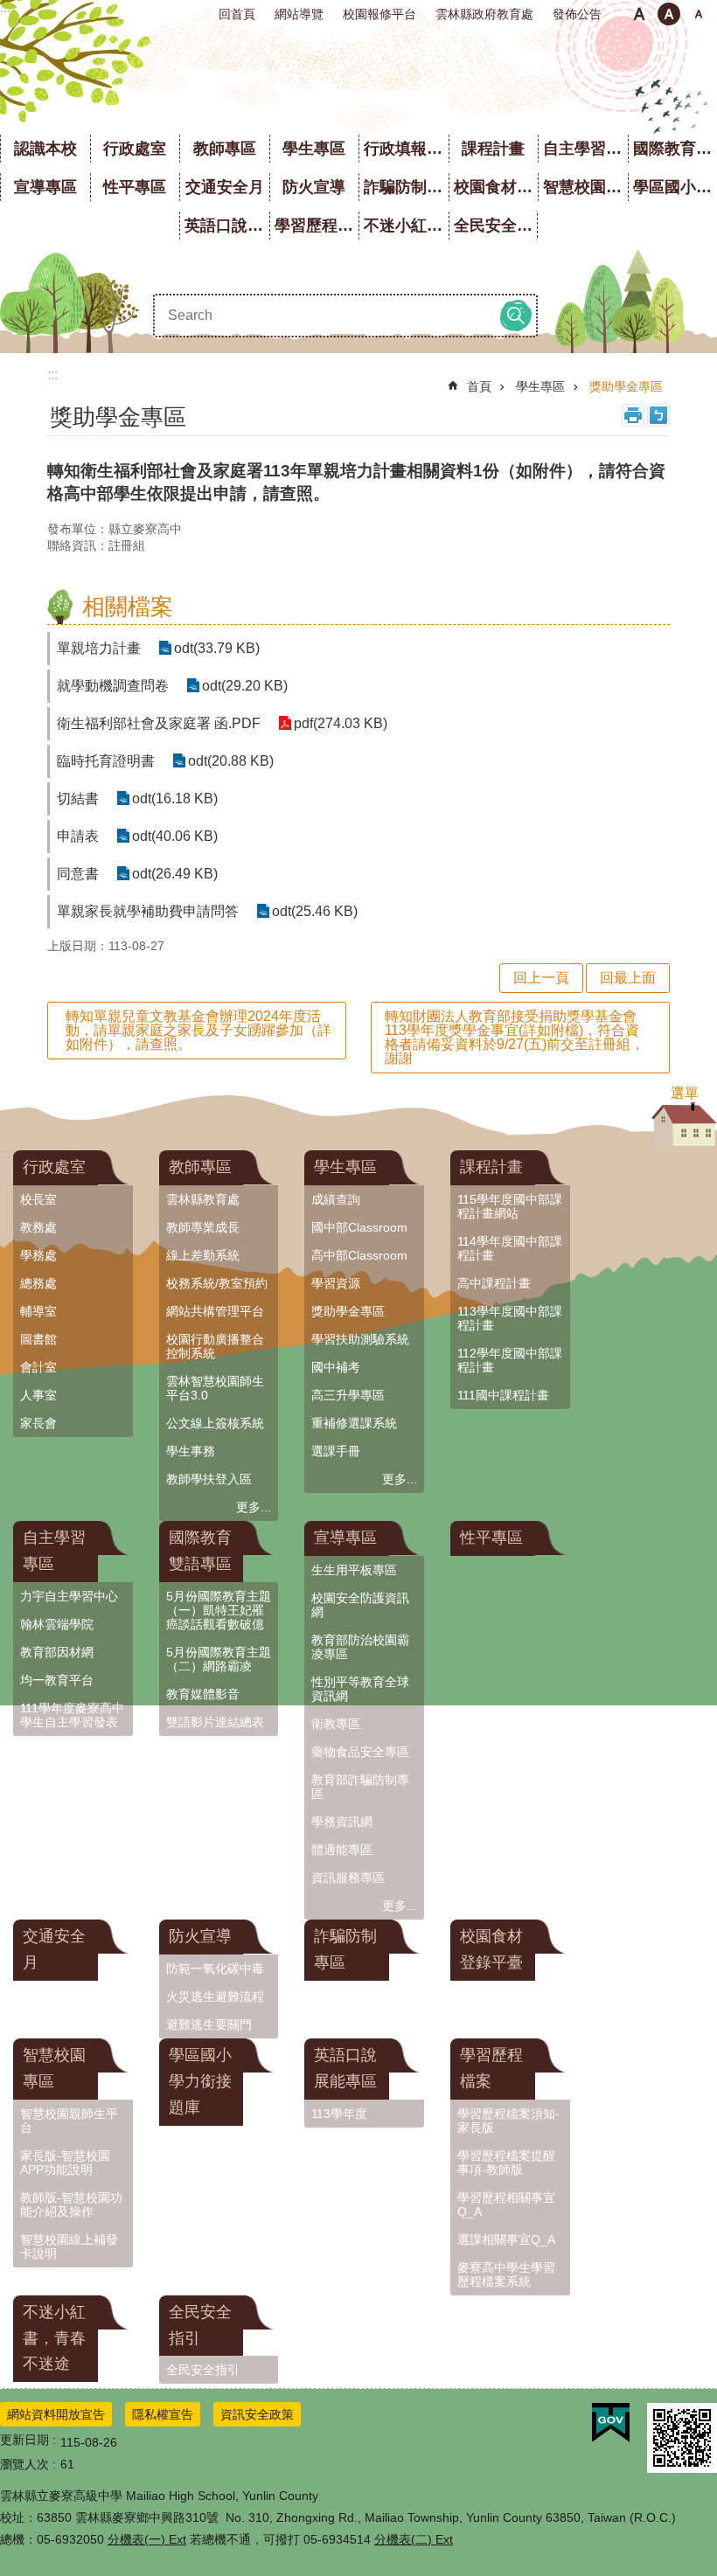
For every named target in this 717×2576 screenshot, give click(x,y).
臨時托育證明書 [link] (106, 761)
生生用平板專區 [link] (354, 1570)
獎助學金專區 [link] (626, 386)
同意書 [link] (78, 874)
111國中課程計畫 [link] (503, 1395)
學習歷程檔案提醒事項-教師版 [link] (506, 2163)
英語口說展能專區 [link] (227, 226)
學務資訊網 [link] (342, 1822)
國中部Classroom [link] (359, 1227)
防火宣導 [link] (314, 187)
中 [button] (669, 14)
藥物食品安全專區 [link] (360, 1752)
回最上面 (628, 978)
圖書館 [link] (38, 1339)
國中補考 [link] (336, 1367)
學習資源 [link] (336, 1283)
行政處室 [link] (135, 149)
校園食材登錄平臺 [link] (496, 187)
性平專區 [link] (135, 187)
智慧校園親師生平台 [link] (69, 2121)
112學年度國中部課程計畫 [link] (510, 1360)
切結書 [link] (78, 798)
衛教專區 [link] (336, 1724)
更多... (254, 1507)
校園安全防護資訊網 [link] (360, 1605)
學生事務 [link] (191, 1451)
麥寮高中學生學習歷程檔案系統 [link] (506, 2274)
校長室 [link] (38, 1199)
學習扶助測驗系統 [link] (360, 1339)
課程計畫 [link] (493, 149)
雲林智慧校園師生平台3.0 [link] (215, 1388)
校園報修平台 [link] (379, 14)
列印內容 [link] (633, 415)
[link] (611, 2423)
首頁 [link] (479, 386)
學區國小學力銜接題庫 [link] (200, 2081)
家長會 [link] (38, 1423)
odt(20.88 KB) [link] (231, 761)
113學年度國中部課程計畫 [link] (510, 1318)
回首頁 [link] (237, 14)
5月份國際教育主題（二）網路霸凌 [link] (219, 1659)
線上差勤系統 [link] (203, 1255)
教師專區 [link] (225, 149)
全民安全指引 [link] (496, 226)
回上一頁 (541, 978)
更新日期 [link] (24, 2440)
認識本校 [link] (45, 149)
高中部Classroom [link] (359, 1255)
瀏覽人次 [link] (24, 2464)
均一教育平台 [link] (57, 1680)
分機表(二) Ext (414, 2539)
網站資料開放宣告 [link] (56, 2414)
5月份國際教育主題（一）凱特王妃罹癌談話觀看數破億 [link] (219, 1610)
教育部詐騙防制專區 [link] (360, 1787)
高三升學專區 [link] (348, 1395)
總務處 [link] (38, 1283)
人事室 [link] (38, 1395)
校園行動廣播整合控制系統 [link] (215, 1346)
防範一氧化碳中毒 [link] (215, 1968)
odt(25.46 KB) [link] (315, 911)
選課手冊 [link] (336, 1451)
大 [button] (699, 14)
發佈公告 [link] (577, 14)
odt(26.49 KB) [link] (175, 874)
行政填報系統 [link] (406, 149)
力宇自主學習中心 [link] (69, 1596)
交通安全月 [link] (225, 187)
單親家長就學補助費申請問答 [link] (148, 911)
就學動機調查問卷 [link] (113, 686)
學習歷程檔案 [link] (317, 226)
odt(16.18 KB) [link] (175, 798)
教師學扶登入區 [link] (209, 1479)
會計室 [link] (38, 1367)
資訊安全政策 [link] (257, 2414)
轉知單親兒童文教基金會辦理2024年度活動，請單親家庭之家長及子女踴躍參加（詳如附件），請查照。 (198, 1030)
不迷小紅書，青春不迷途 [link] (406, 226)
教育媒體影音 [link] (203, 1694)
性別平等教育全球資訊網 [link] (360, 1689)
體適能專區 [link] (342, 1850)
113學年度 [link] (339, 2114)
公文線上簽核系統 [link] (215, 1423)
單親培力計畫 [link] (99, 648)
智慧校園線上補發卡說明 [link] (69, 2246)
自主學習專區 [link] (585, 149)
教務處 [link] (38, 1227)
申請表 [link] (78, 836)
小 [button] (639, 14)
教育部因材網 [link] (57, 1652)
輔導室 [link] (38, 1311)
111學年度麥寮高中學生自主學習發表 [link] (72, 1715)
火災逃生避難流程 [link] (215, 1996)
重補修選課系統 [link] (354, 1423)
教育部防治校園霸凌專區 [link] (360, 1647)
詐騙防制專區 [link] (406, 187)
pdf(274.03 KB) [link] (341, 723)
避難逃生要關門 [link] (209, 2024)
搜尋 (516, 316)
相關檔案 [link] (128, 607)
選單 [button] (685, 1093)
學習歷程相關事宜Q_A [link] (506, 2205)
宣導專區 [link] (45, 187)
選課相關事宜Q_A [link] (506, 2239)
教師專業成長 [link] (203, 1227)
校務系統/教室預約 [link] (217, 1283)
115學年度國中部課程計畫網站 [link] (510, 1206)
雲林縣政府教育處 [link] (484, 14)
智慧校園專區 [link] (585, 187)
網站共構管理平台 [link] (215, 1311)
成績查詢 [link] (336, 1199)
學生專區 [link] (314, 149)
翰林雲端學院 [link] (57, 1624)
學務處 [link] (38, 1255)
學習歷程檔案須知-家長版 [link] (508, 2121)
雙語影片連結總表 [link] (215, 1722)
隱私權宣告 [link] (163, 2414)
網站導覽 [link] (299, 14)
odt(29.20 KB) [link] (245, 686)
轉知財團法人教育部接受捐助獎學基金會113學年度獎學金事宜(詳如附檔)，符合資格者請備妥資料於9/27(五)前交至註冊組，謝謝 (515, 1037)
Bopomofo (658, 415)
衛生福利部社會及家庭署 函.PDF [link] (159, 723)
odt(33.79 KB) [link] (217, 648)
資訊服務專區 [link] (348, 1878)
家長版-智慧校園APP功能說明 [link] (65, 2163)
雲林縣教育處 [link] (203, 1199)
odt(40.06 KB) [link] (175, 836)
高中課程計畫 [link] (494, 1283)
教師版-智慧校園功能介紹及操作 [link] (71, 2205)
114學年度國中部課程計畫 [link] (510, 1248)
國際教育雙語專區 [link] (200, 1551)
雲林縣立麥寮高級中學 (359, 79)
